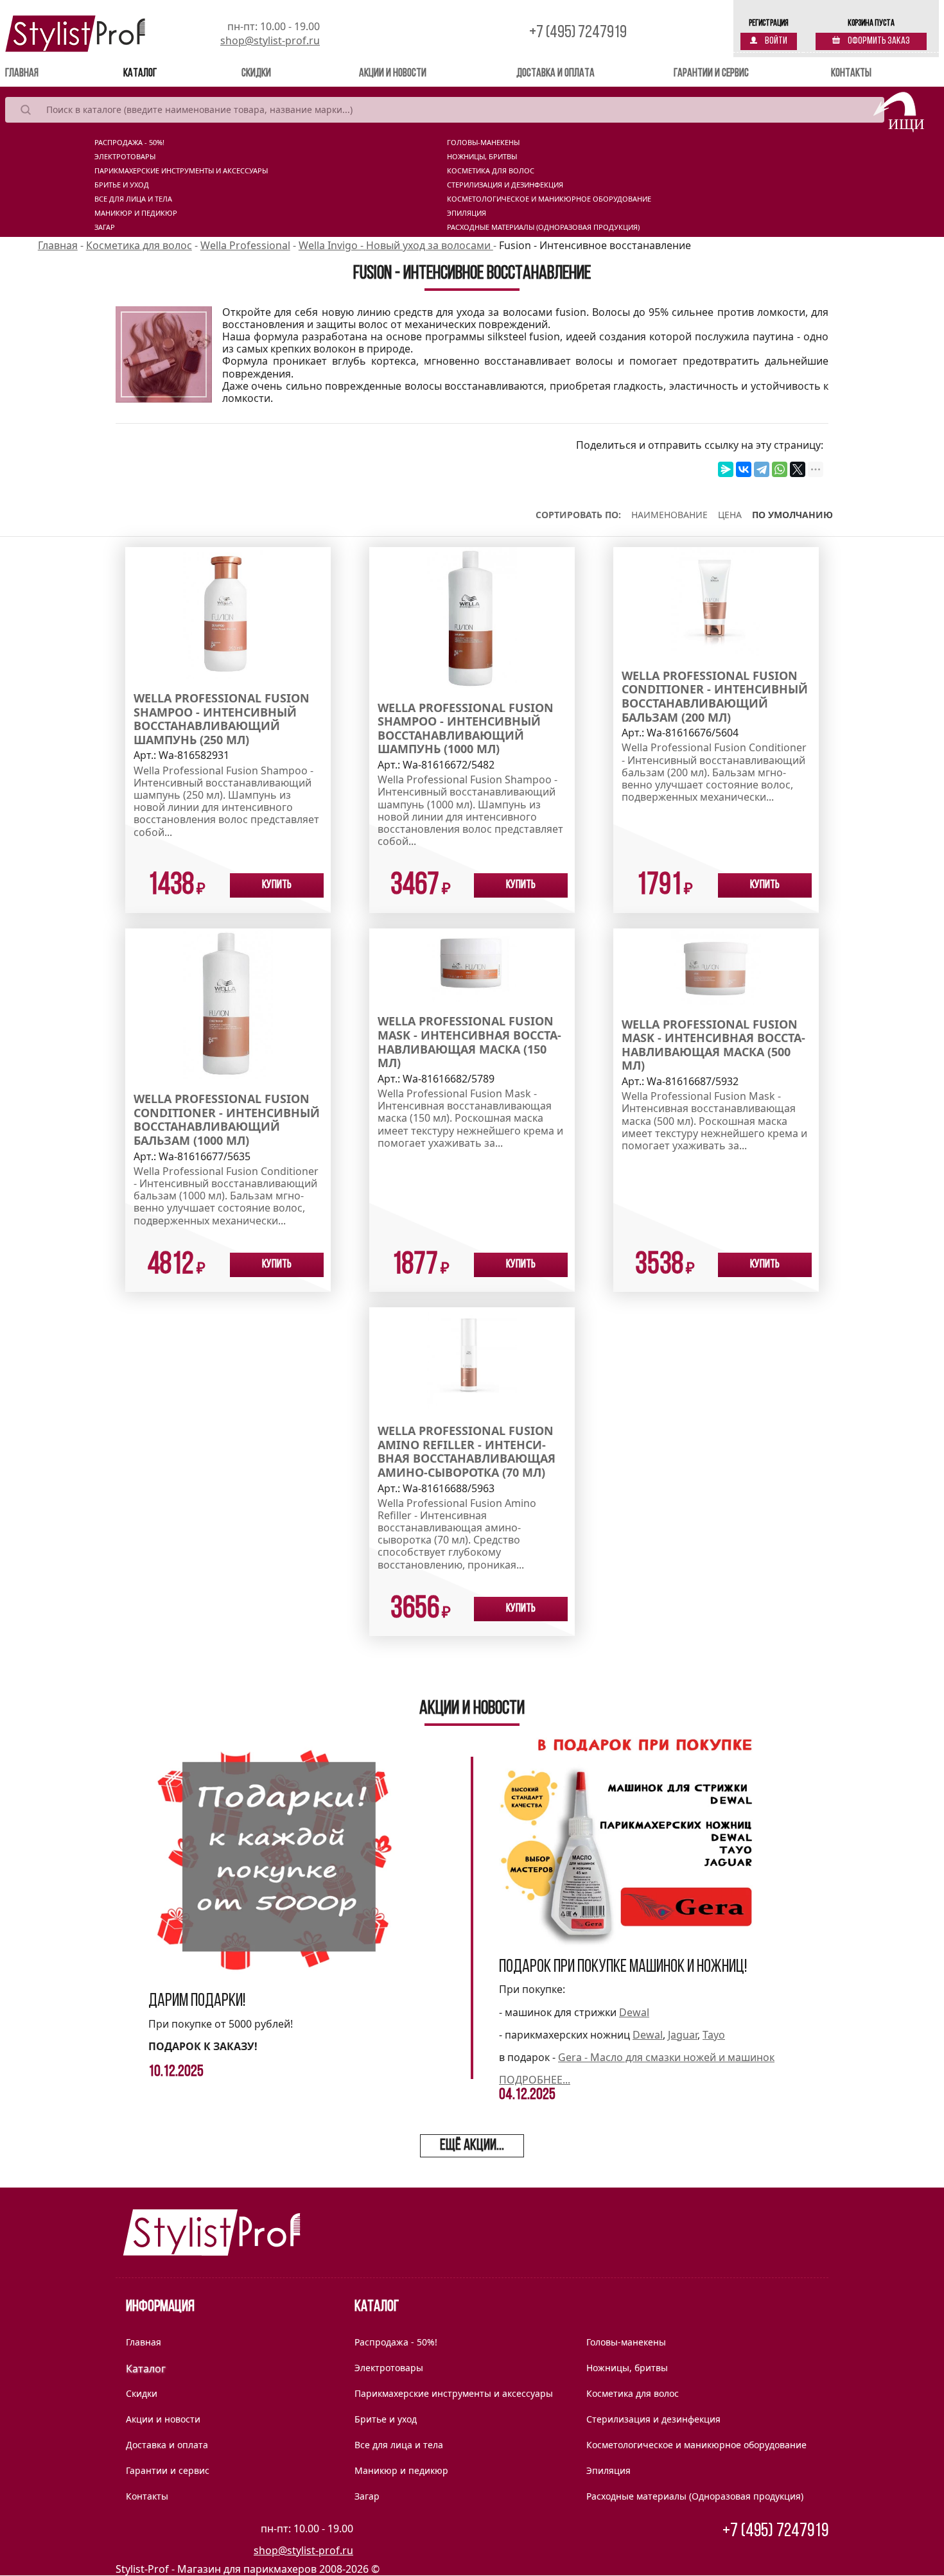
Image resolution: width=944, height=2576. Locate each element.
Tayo (714, 2035)
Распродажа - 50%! (129, 143)
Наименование (669, 515)
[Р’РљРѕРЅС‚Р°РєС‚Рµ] (744, 469)
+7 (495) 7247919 (578, 33)
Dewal (634, 2012)
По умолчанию (792, 515)
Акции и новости (393, 74)
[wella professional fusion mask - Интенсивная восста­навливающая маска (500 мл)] (716, 966)
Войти (775, 41)
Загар (105, 227)
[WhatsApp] (780, 469)
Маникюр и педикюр (136, 213)
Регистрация (769, 23)
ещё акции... (472, 2146)
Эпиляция (467, 213)
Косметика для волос (491, 171)
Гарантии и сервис (711, 74)
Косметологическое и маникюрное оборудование (549, 199)
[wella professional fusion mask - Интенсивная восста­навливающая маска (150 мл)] (472, 964)
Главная (40, 74)
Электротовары (125, 157)
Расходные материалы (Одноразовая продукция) (543, 227)
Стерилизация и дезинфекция (505, 185)
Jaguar (683, 2035)
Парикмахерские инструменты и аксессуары (181, 171)
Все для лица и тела (133, 199)
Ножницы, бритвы (482, 157)
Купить (277, 885)
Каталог (140, 74)
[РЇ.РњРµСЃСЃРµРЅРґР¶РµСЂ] (726, 469)
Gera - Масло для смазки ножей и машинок (666, 2057)
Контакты (851, 74)
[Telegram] (762, 469)
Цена (730, 515)
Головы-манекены (483, 143)
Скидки (256, 74)
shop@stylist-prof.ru (270, 40)
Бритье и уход (122, 185)
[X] (798, 469)
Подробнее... (535, 2080)
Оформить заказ (878, 41)
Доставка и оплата (555, 74)
